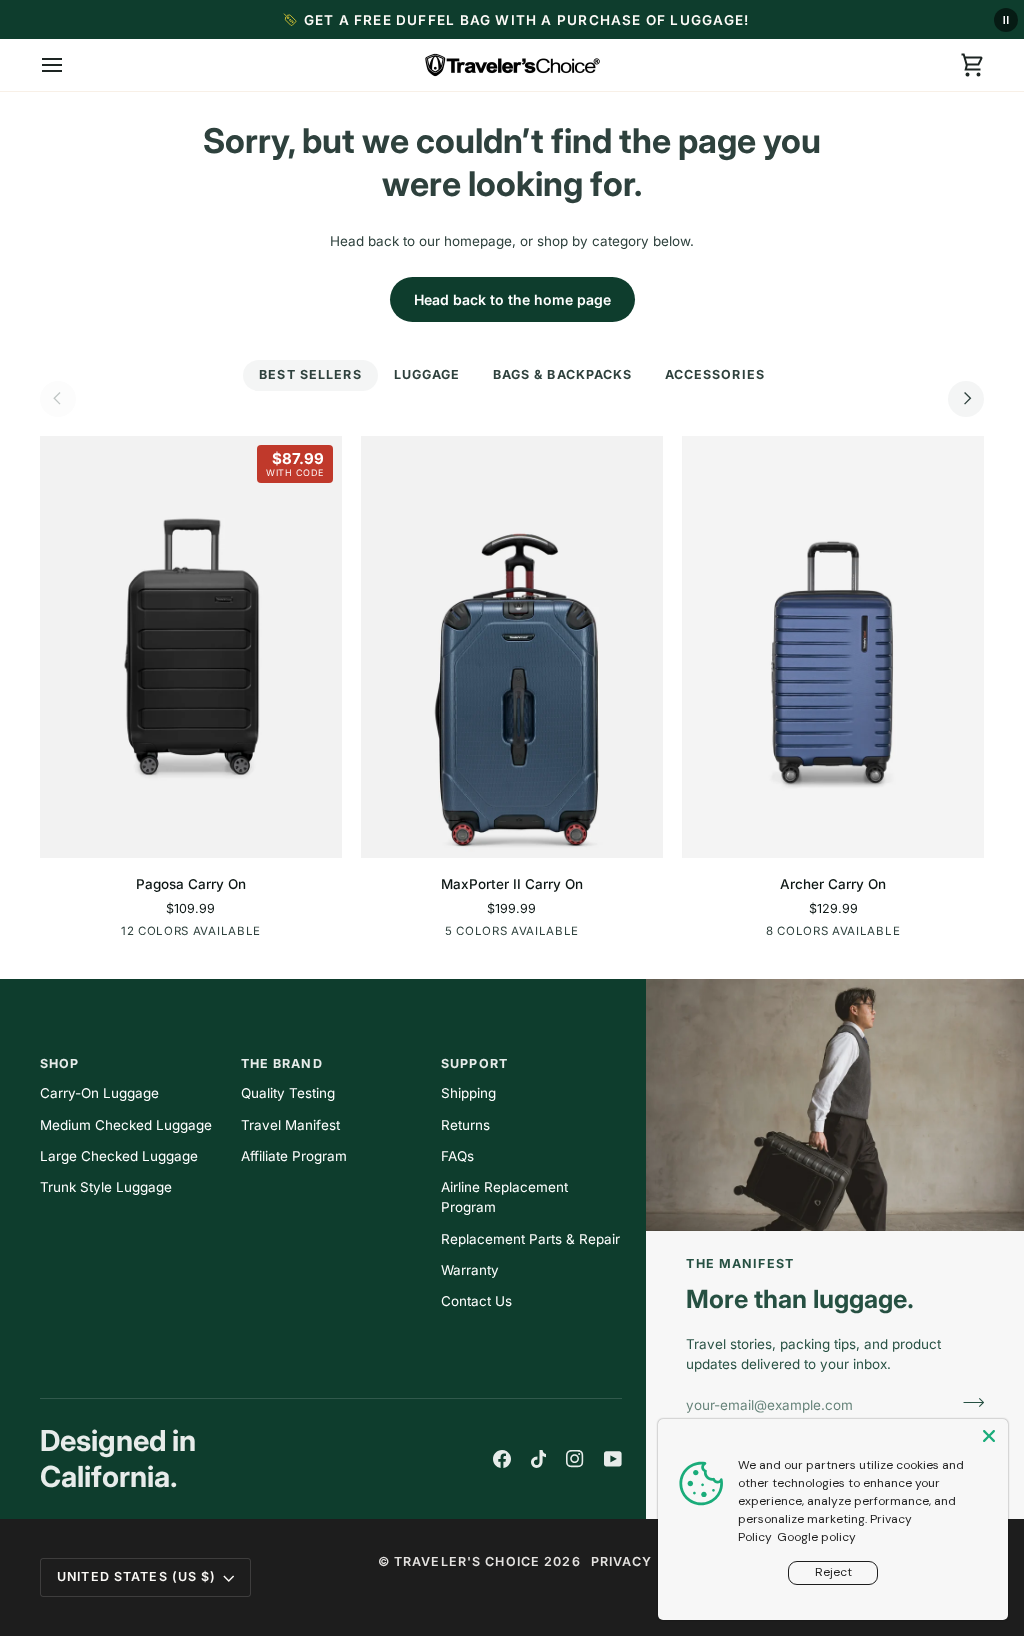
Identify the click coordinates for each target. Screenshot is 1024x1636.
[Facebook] (502, 1459)
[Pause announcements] (1006, 20)
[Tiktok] (539, 1459)
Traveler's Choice (467, 1561)
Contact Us (476, 1301)
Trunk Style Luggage (106, 1187)
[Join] (967, 1402)
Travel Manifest (290, 1125)
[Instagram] (575, 1459)
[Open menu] (70, 65)
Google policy (816, 1537)
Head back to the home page (512, 299)
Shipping (468, 1093)
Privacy (622, 1561)
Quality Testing (288, 1093)
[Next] (966, 399)
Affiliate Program (294, 1156)
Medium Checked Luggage (126, 1125)
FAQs (457, 1156)
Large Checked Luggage (119, 1156)
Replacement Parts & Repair (530, 1239)
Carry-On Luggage (99, 1093)
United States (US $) (137, 1576)
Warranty (470, 1270)
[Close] (991, 1436)
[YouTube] (613, 1459)
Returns (465, 1125)
